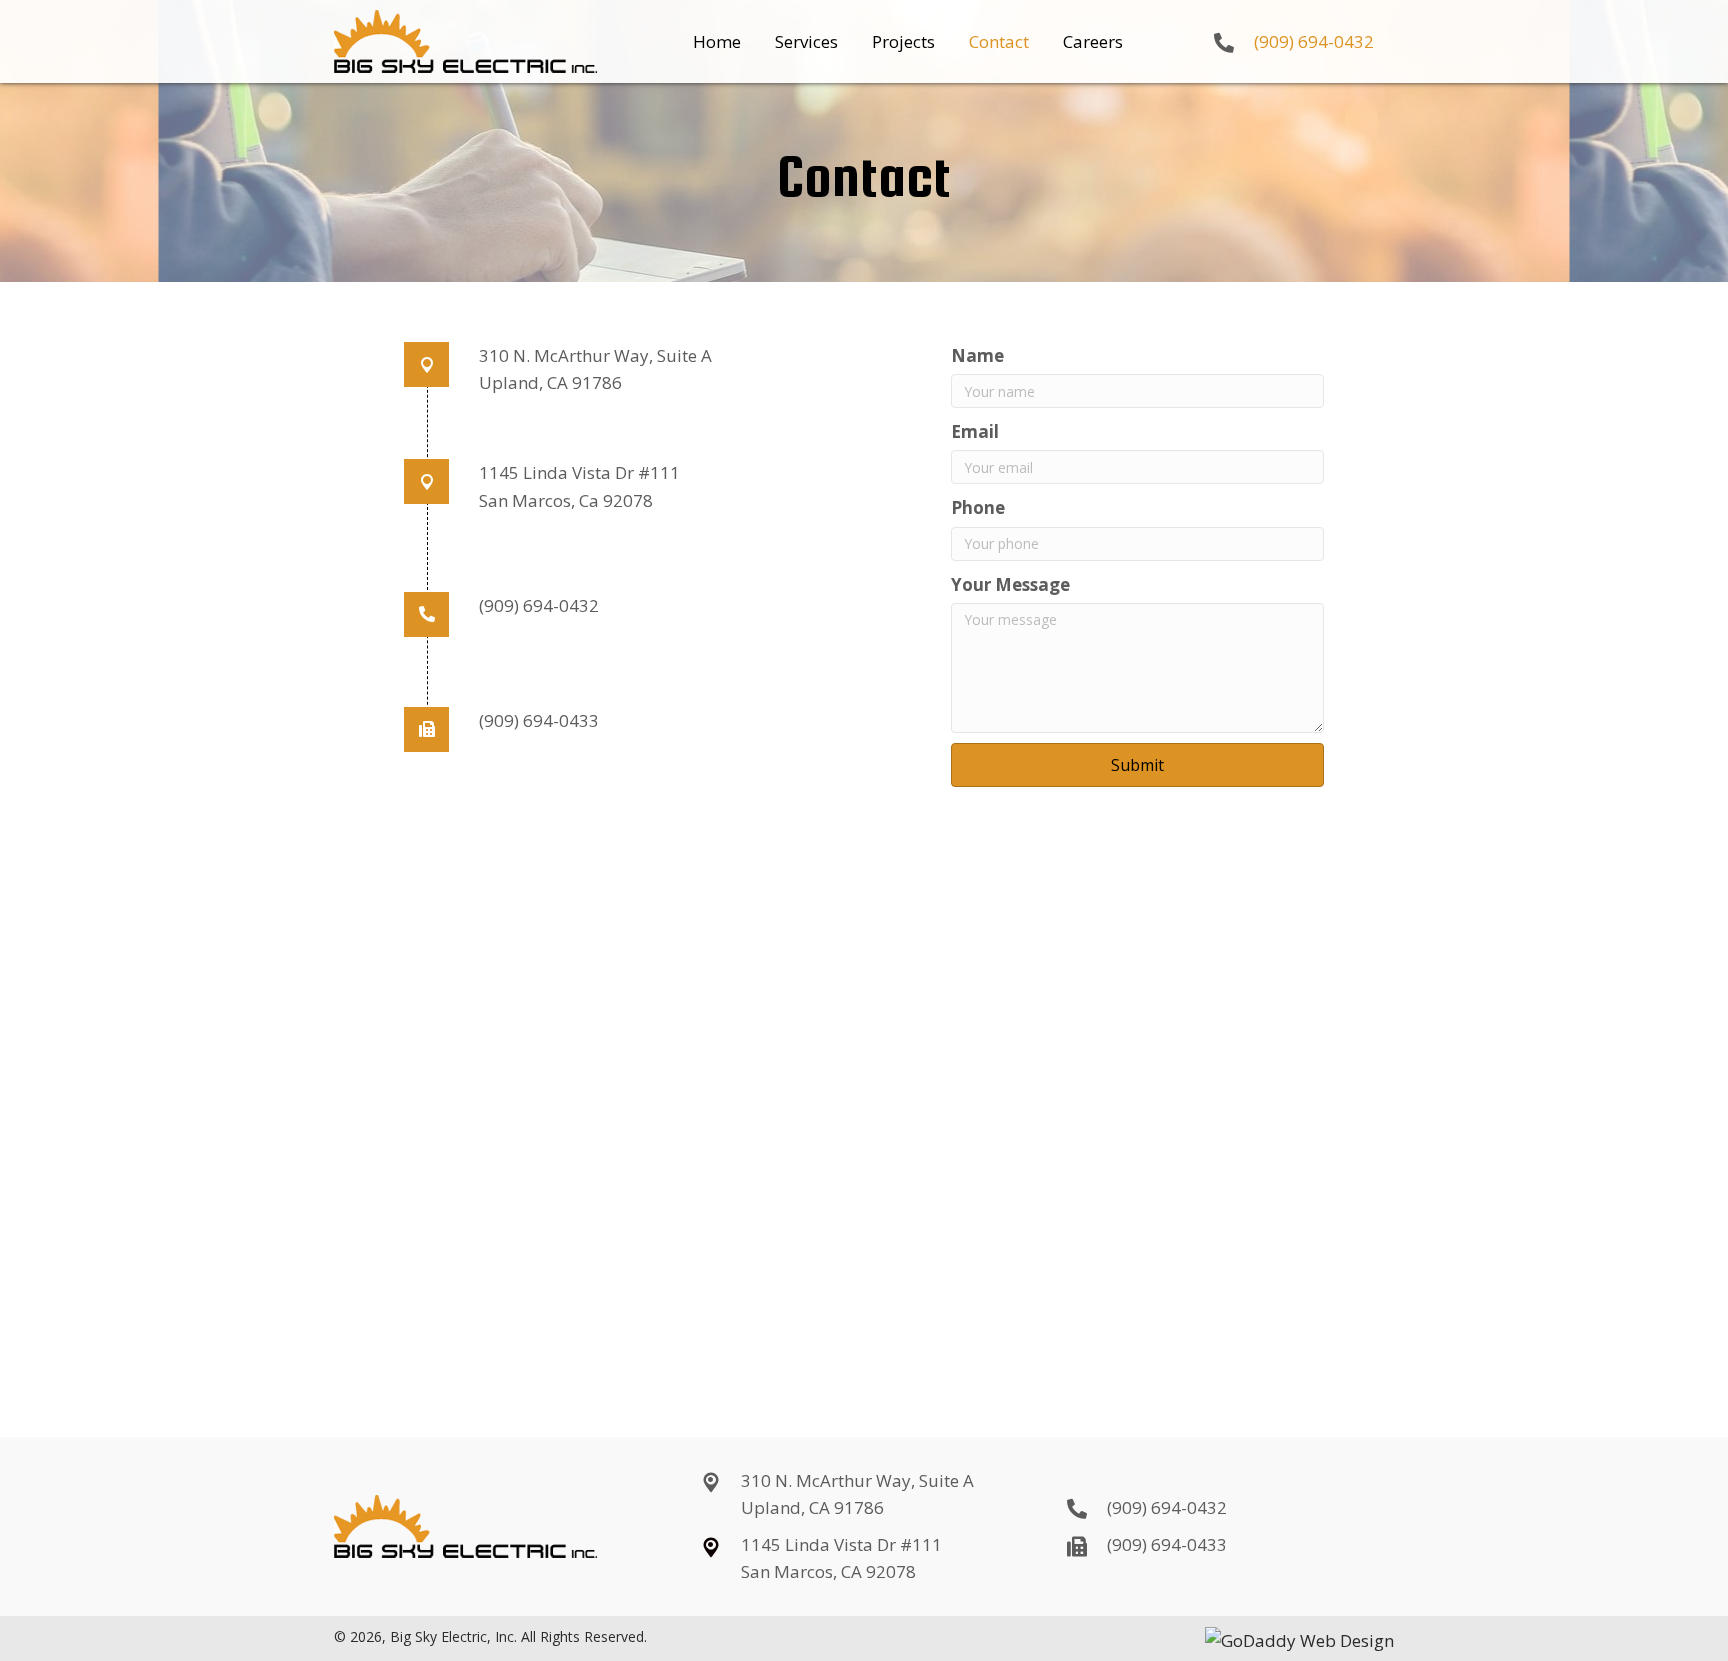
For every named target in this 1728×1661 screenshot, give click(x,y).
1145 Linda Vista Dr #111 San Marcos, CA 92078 (841, 1558)
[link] (717, 41)
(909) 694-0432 (1314, 41)
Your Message (1010, 584)
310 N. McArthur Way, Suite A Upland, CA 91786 (857, 1494)
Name (977, 355)
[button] (1137, 765)
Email (975, 431)
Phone (978, 507)
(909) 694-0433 (539, 720)
